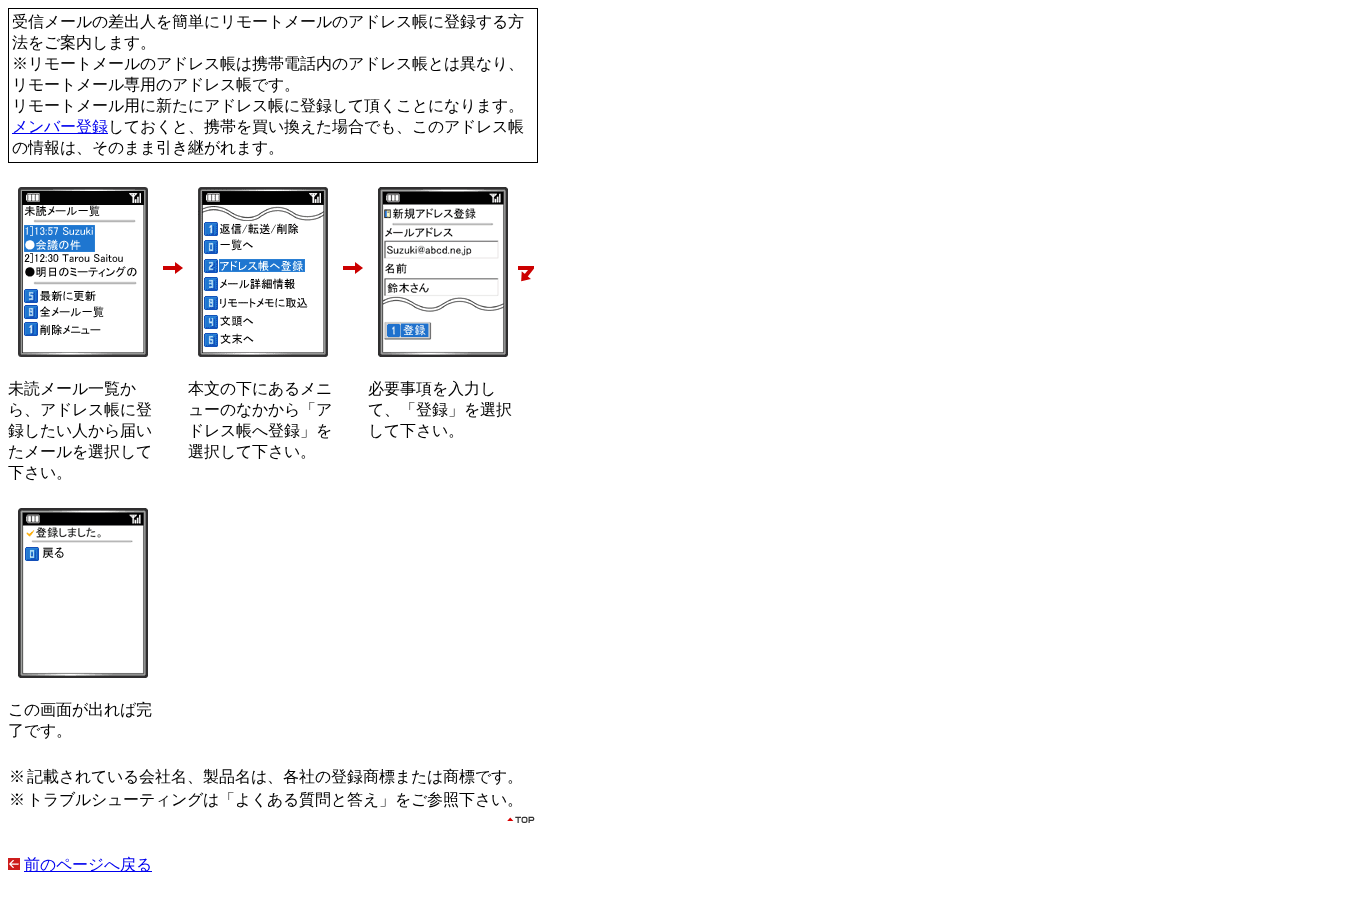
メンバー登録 (60, 126)
